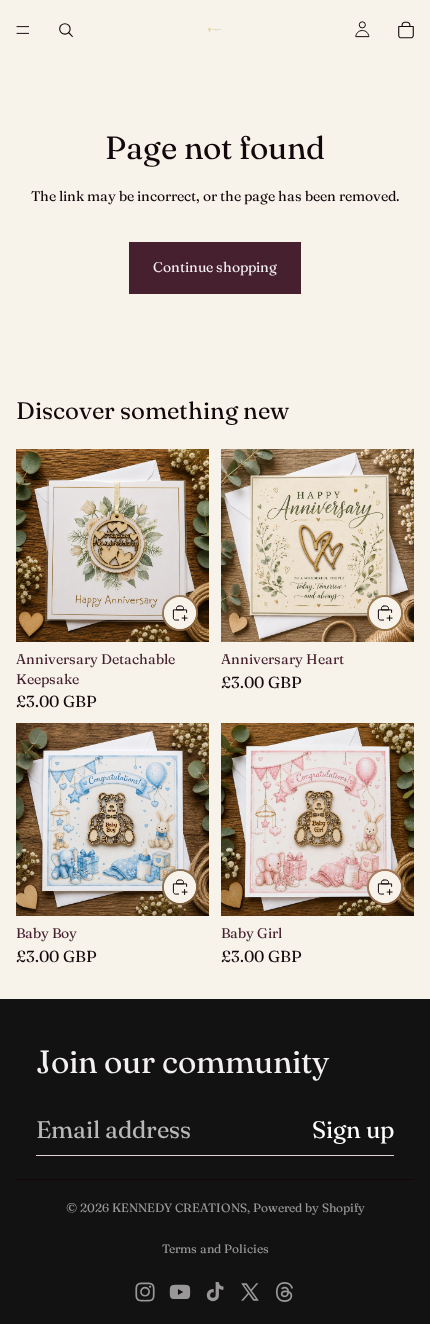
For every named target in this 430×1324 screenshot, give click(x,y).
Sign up (353, 1129)
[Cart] (406, 30)
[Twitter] (250, 1292)
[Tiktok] (215, 1292)
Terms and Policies (215, 1248)
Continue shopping (215, 267)
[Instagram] (145, 1292)
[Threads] (285, 1292)
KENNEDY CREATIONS (179, 1207)
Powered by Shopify (309, 1207)
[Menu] (23, 30)
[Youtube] (180, 1292)
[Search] (66, 30)
